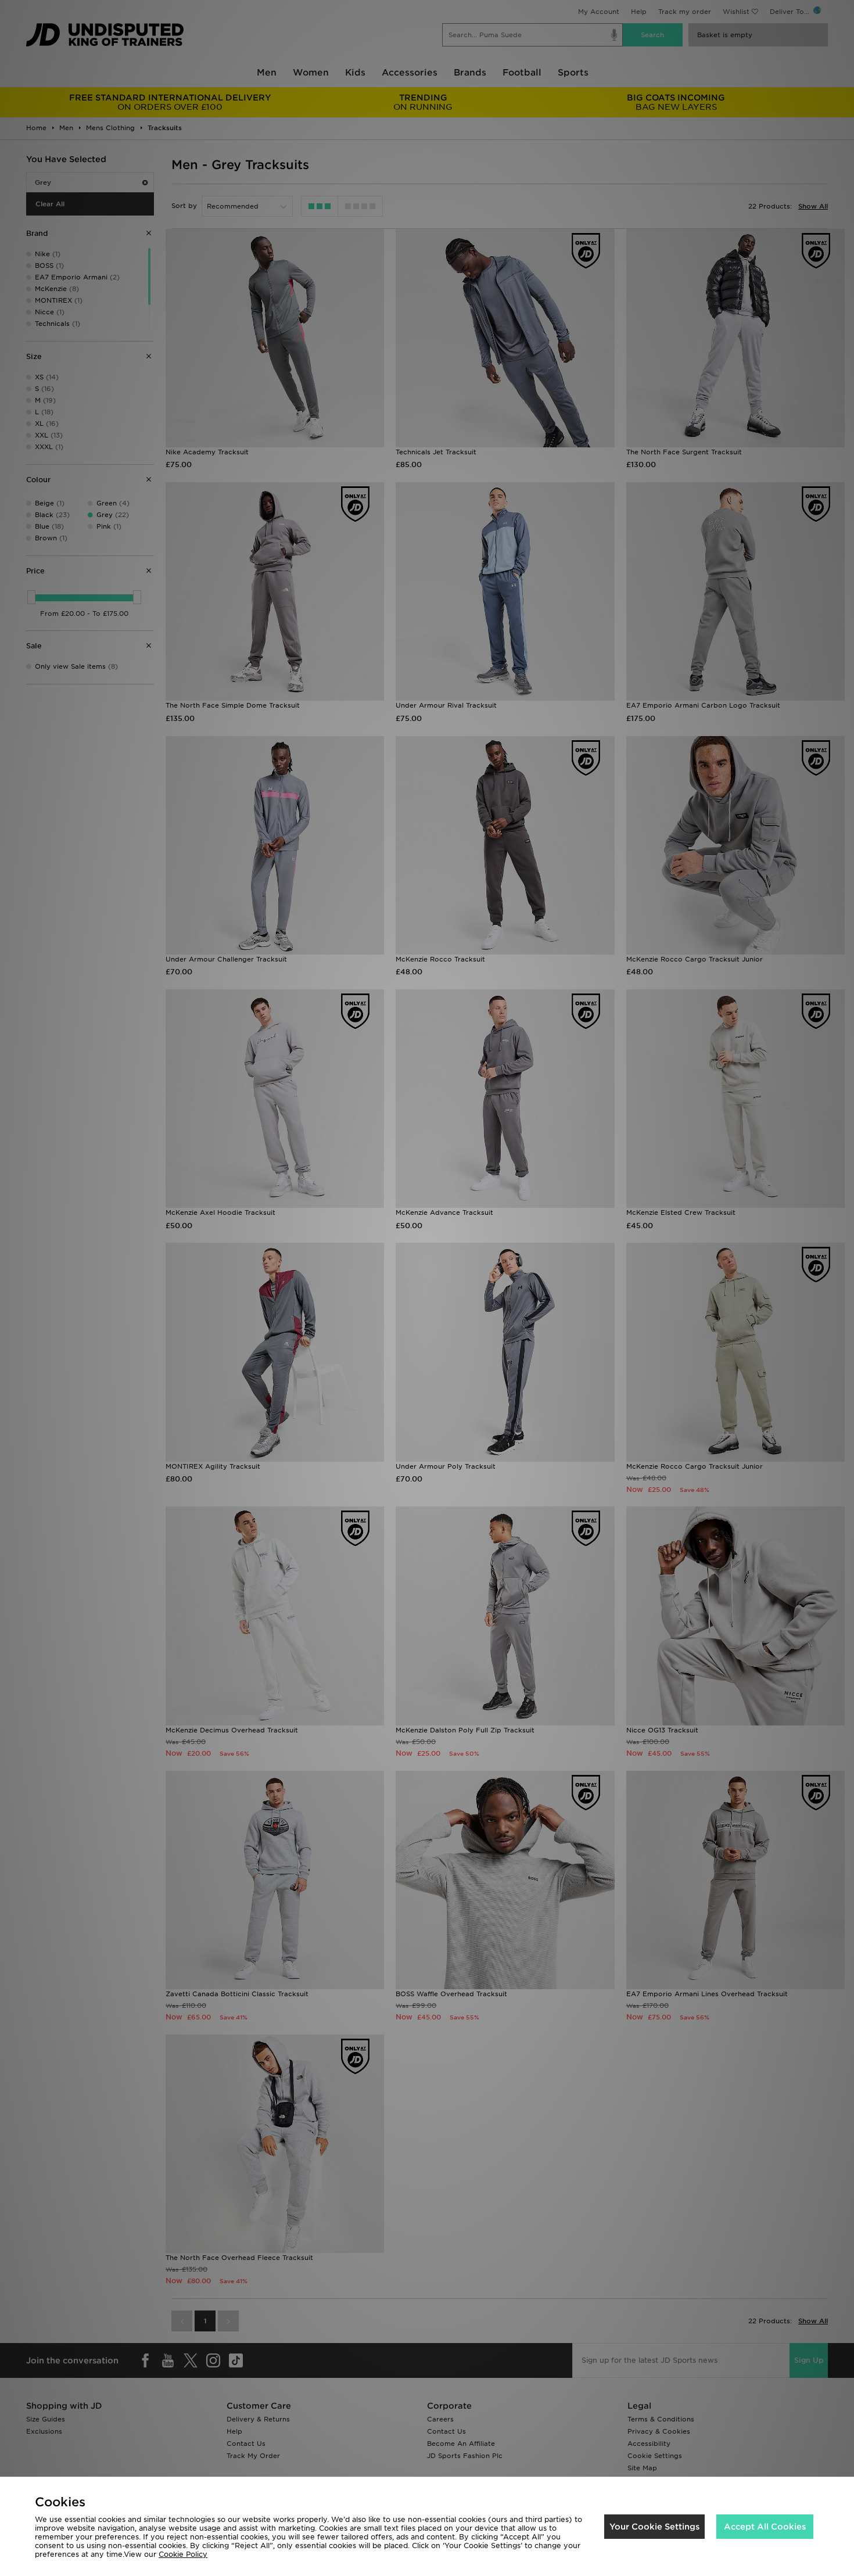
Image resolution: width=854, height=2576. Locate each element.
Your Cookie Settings (654, 2527)
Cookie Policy (183, 2554)
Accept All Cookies (765, 2527)
